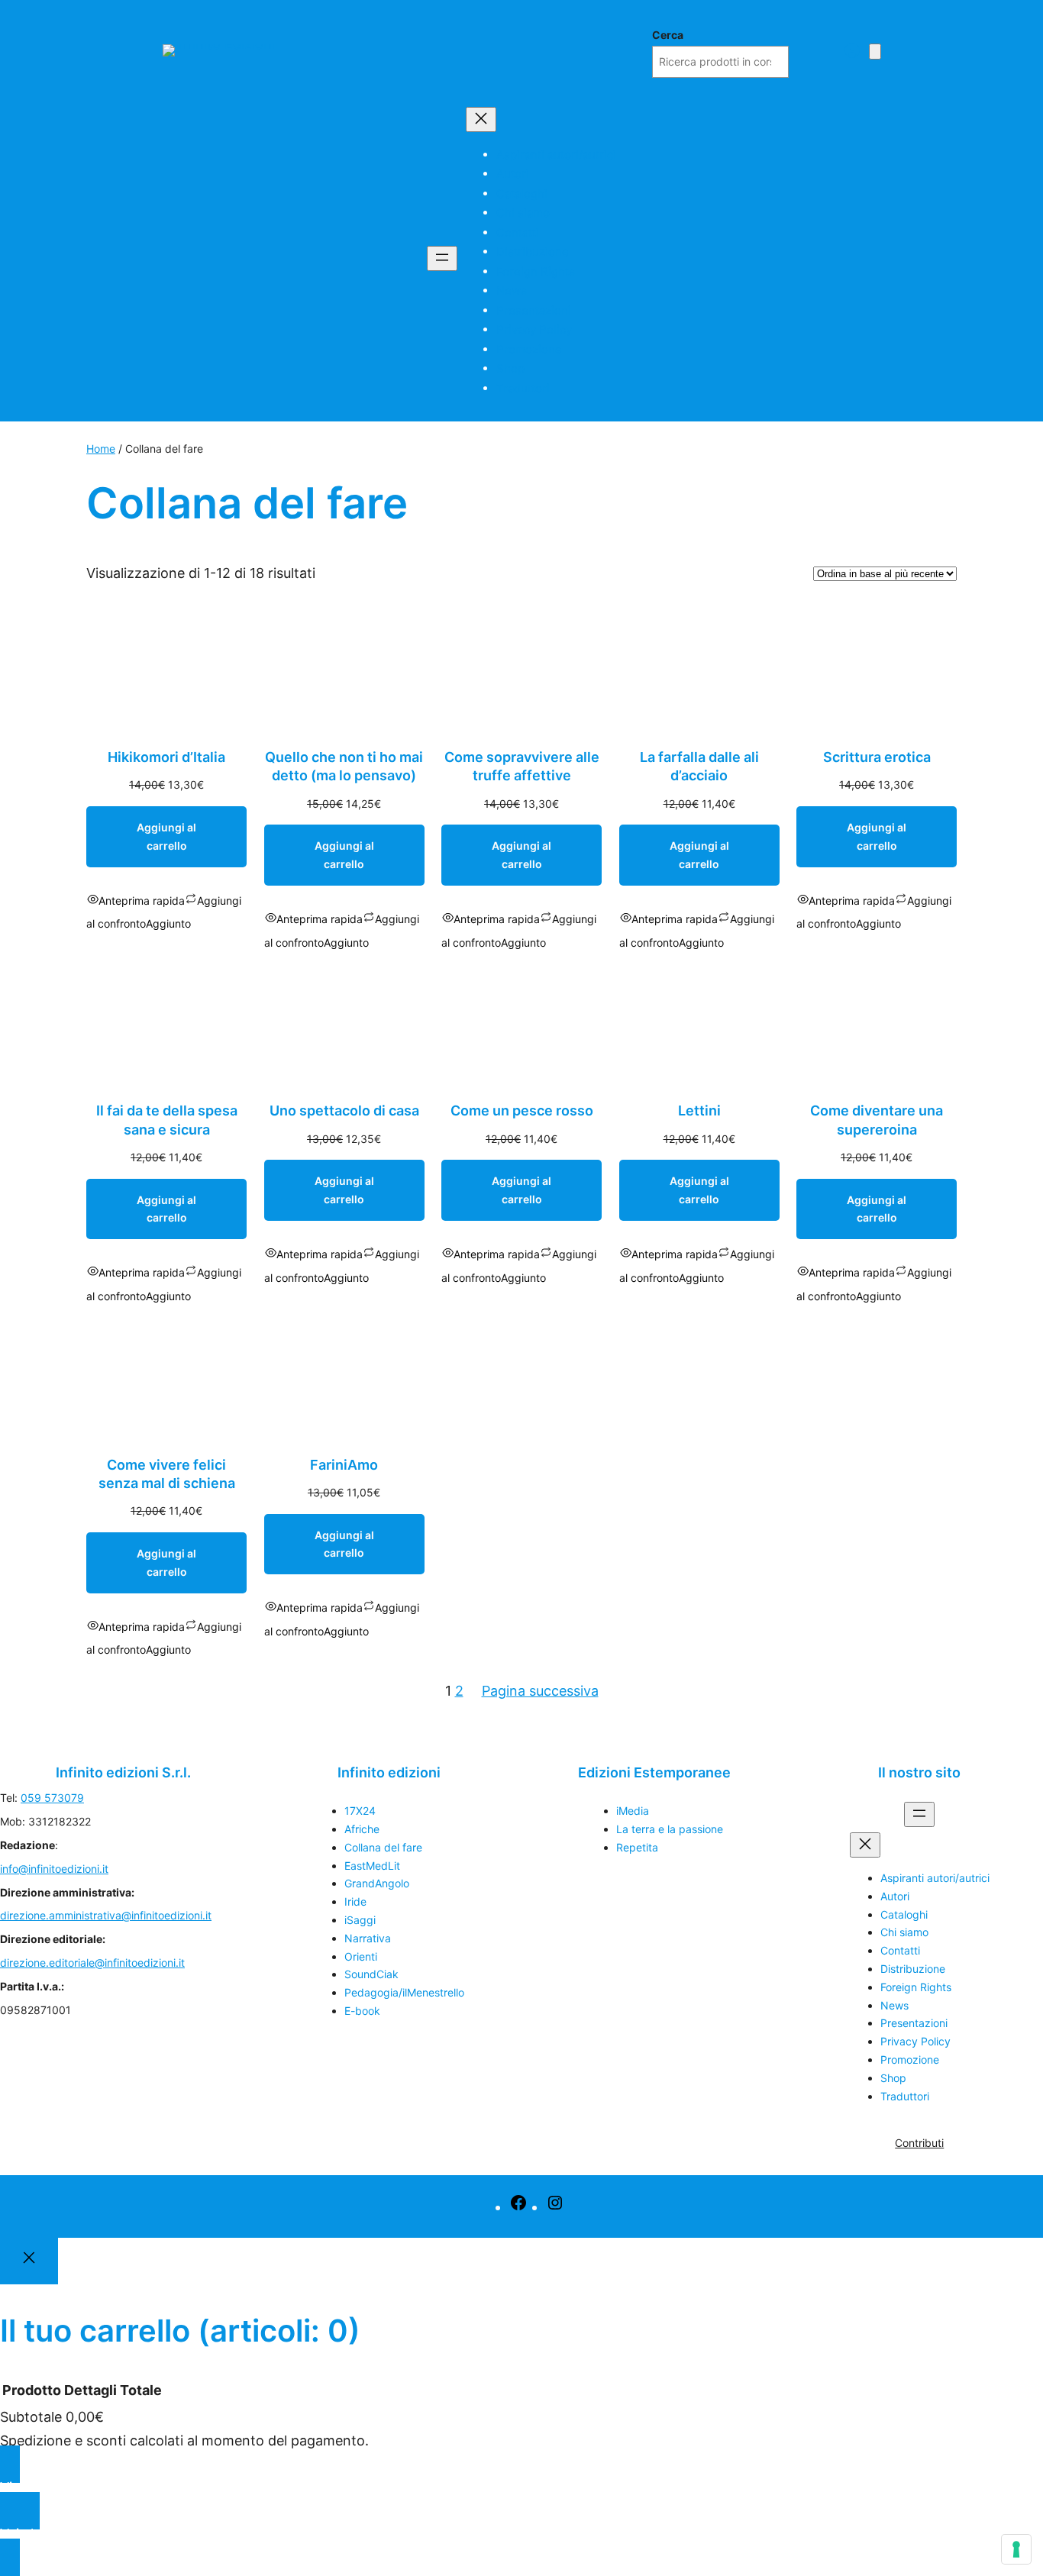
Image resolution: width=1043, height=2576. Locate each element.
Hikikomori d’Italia (166, 757)
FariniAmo (344, 1465)
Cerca (668, 35)
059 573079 (52, 1798)
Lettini (699, 1110)
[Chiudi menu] (481, 119)
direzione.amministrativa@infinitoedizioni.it (106, 1915)
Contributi (919, 2143)
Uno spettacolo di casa (344, 1110)
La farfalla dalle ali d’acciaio (699, 766)
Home (101, 449)
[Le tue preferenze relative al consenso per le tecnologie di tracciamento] (1016, 2549)
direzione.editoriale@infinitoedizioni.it (92, 1963)
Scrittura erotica (877, 757)
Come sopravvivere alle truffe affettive (522, 766)
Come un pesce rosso (522, 1110)
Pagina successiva (540, 1691)
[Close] (29, 2261)
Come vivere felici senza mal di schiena (167, 1474)
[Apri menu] (442, 258)
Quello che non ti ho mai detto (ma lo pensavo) (344, 766)
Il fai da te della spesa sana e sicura (167, 1120)
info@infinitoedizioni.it (54, 1869)
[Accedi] (852, 50)
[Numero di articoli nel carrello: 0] (875, 52)
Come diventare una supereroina (877, 1120)
